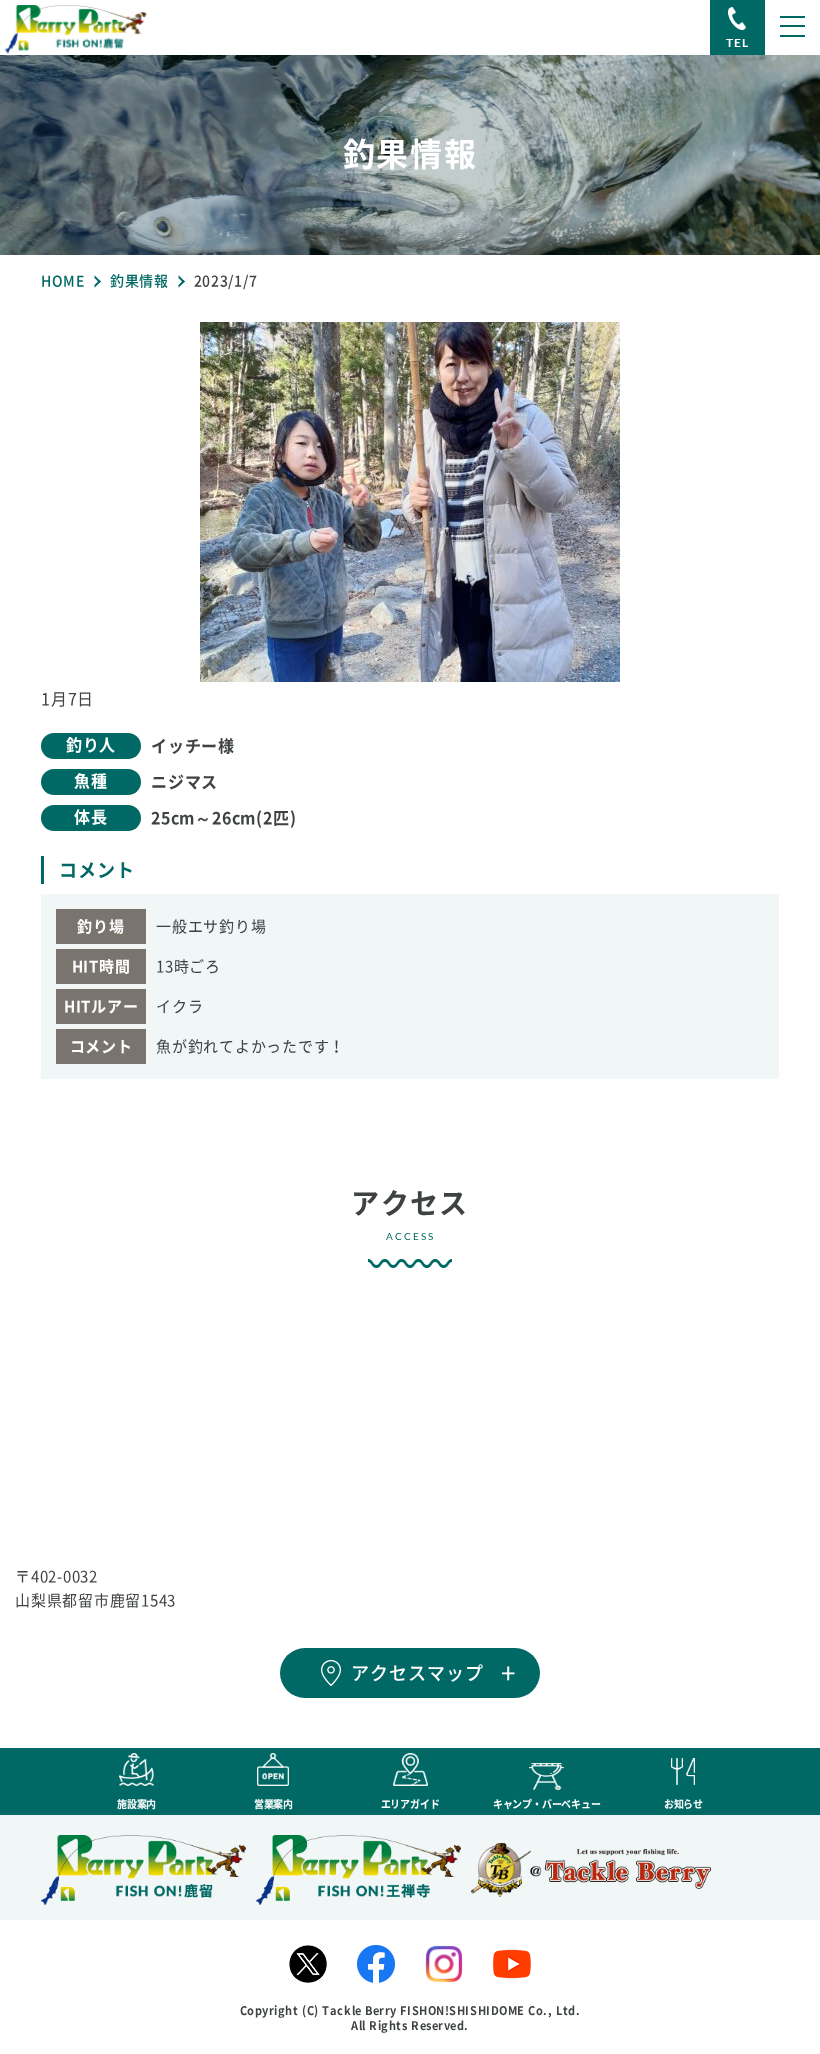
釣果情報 (139, 281)
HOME (63, 281)
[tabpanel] (410, 502)
